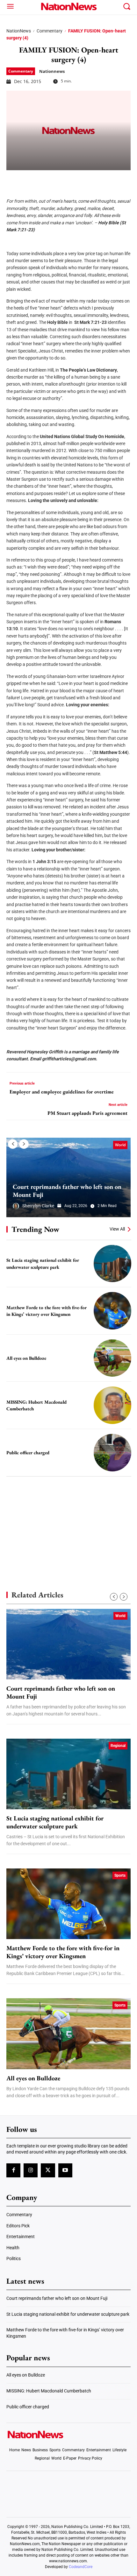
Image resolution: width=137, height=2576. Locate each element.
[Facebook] (13, 180)
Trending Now (35, 1229)
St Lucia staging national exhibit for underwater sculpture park (55, 1822)
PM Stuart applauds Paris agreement (87, 1113)
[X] (29, 180)
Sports (120, 1875)
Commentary (50, 31)
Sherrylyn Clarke (38, 1206)
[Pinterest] (45, 180)
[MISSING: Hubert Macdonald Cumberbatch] (112, 1405)
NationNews (19, 31)
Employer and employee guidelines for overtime (62, 1092)
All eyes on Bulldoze (26, 1358)
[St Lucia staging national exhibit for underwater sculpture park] (112, 1264)
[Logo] (69, 6)
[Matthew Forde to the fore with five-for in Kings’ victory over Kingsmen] (112, 1311)
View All (117, 1229)
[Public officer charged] (112, 1453)
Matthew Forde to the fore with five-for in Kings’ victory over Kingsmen (63, 1952)
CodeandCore (81, 2567)
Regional (118, 1746)
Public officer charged (28, 1452)
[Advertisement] (68, 1523)
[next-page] (24, 1144)
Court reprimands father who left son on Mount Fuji (67, 1191)
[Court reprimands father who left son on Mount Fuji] (68, 1177)
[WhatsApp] (61, 180)
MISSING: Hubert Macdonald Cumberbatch (49, 2391)
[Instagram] (31, 2170)
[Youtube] (65, 2170)
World (120, 1145)
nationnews (52, 71)
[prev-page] (13, 1144)
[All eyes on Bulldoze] (112, 1358)
